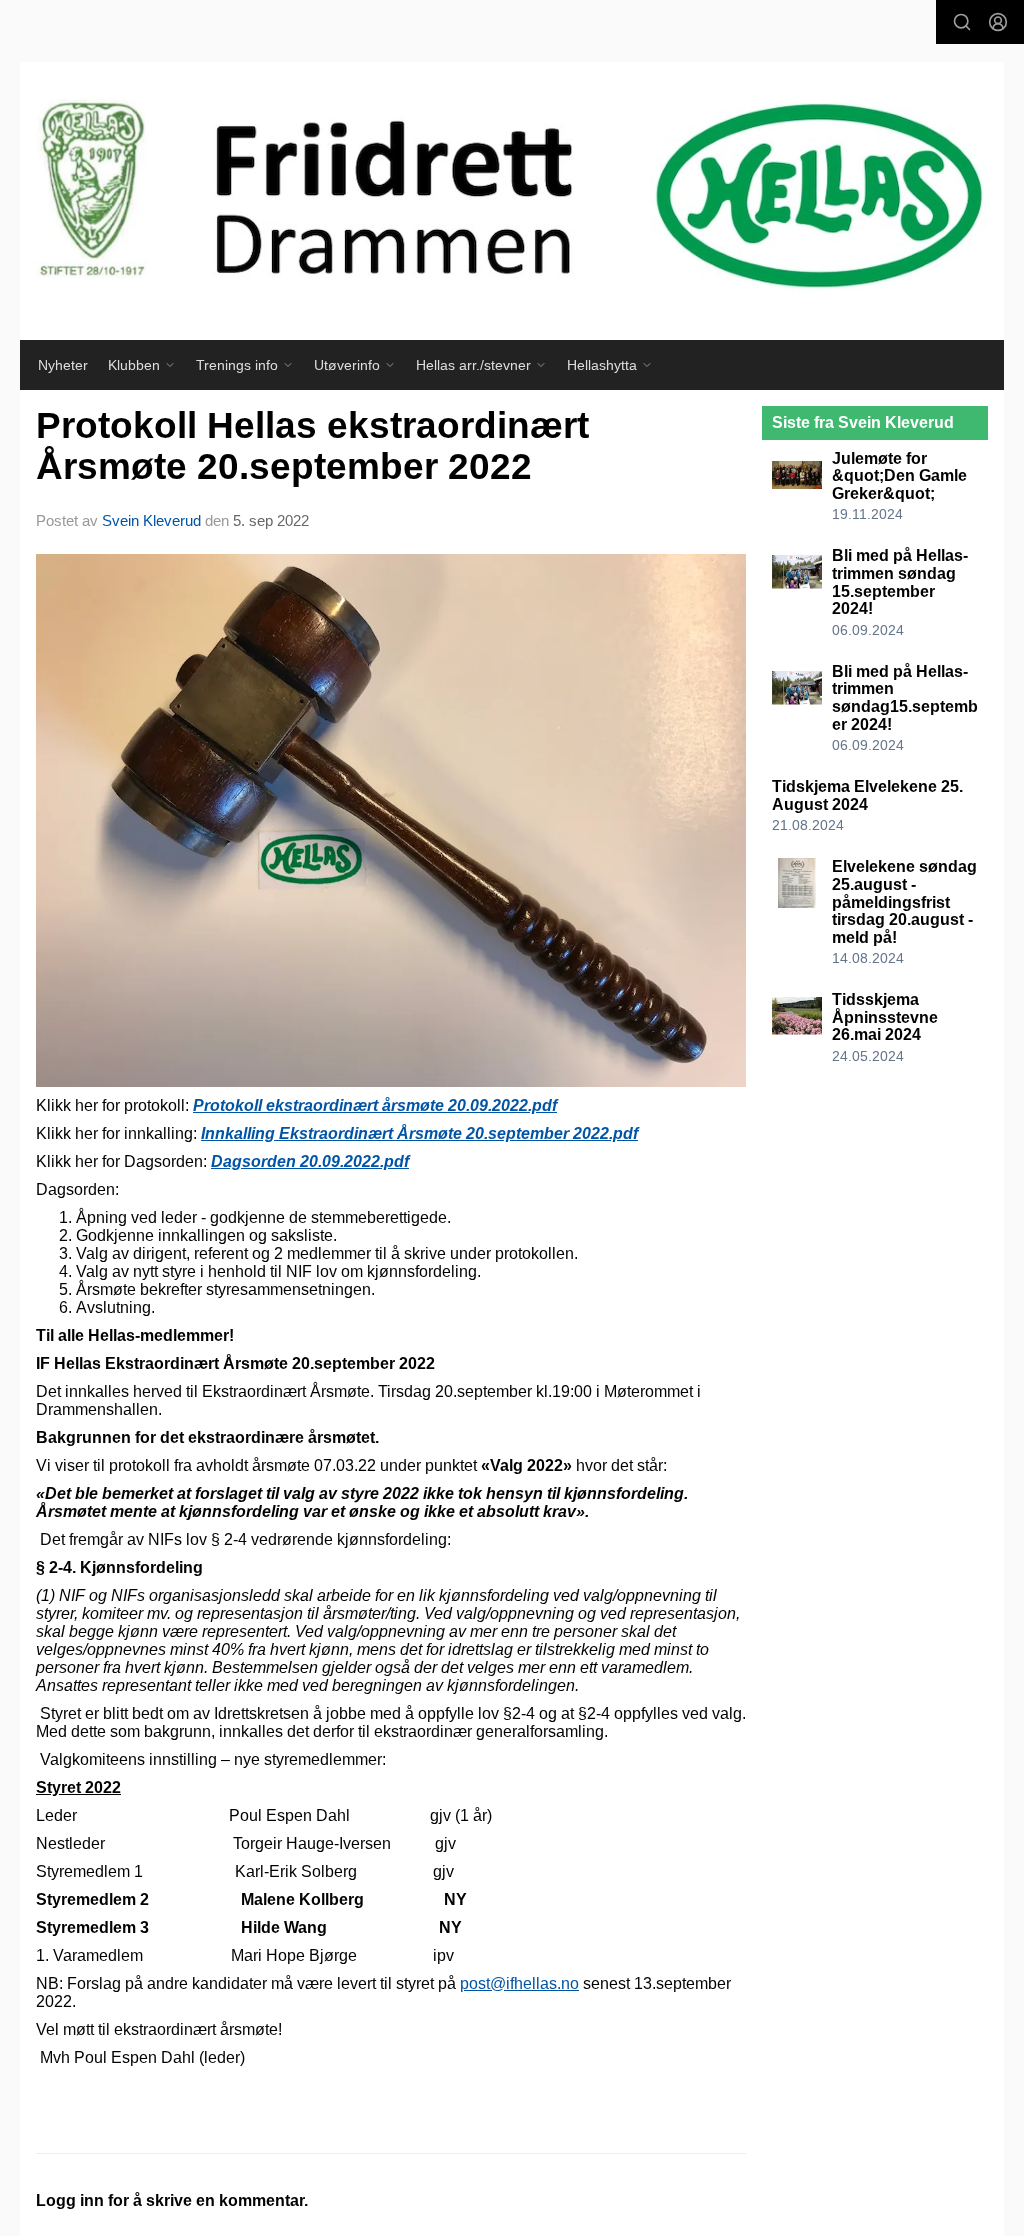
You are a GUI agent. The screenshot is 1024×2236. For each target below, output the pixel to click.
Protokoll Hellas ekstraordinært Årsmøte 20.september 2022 (312, 446)
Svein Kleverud (151, 520)
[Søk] (962, 22)
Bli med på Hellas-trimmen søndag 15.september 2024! (900, 582)
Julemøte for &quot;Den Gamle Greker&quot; (899, 476)
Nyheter (63, 365)
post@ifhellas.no (519, 1983)
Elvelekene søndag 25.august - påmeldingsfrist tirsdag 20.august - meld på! (904, 901)
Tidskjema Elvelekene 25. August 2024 (867, 795)
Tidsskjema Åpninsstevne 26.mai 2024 (885, 1017)
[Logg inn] (998, 22)
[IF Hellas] (512, 201)
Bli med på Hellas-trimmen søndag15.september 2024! (905, 698)
